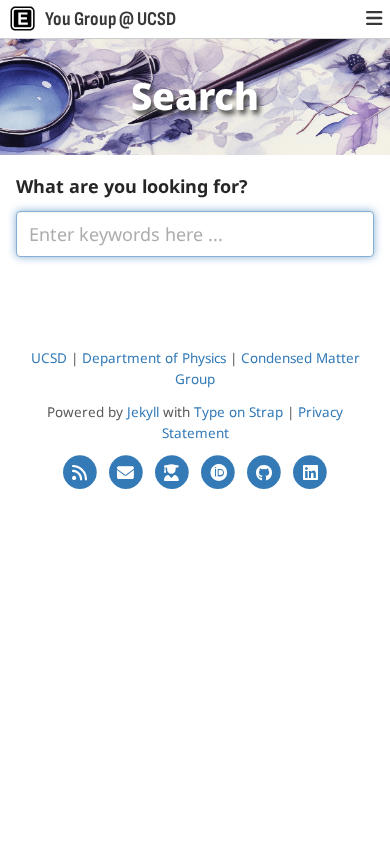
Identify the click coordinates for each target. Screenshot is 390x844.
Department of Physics (154, 358)
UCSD (49, 358)
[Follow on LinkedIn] (310, 472)
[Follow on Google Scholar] (174, 472)
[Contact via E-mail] (128, 472)
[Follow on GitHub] (266, 472)
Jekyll (143, 412)
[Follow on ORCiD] (220, 472)
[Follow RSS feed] (81, 472)
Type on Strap (238, 412)
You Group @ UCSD (110, 19)
